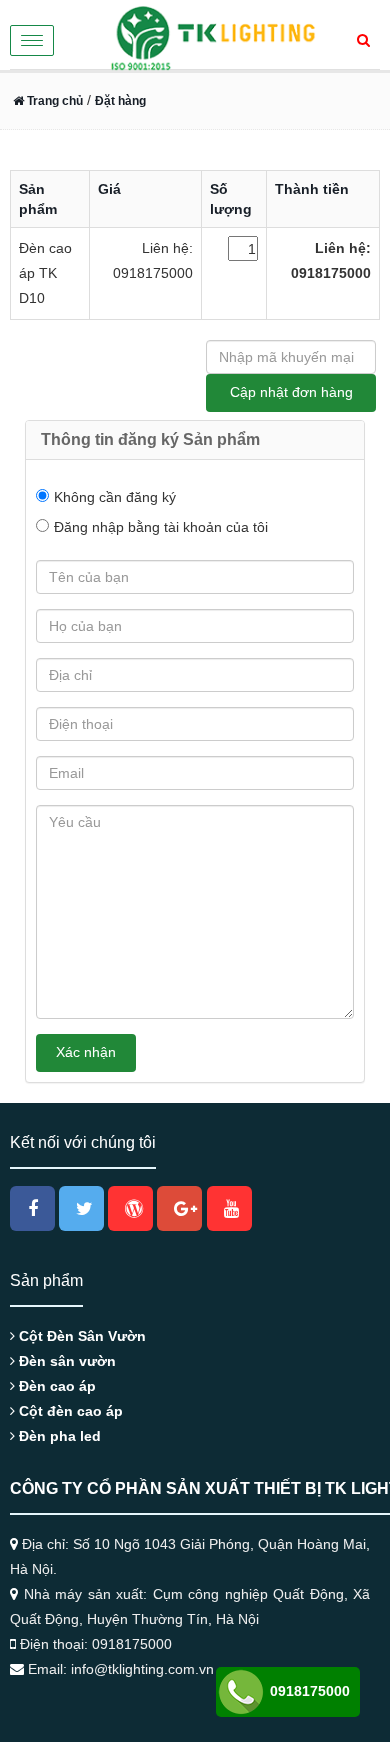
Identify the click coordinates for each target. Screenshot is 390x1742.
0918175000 (308, 1691)
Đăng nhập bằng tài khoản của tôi (161, 527)
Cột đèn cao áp (69, 1411)
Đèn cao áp (55, 1386)
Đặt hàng (120, 101)
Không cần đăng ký (115, 497)
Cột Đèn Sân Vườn (80, 1336)
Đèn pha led (58, 1436)
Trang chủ (53, 101)
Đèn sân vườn (65, 1361)
